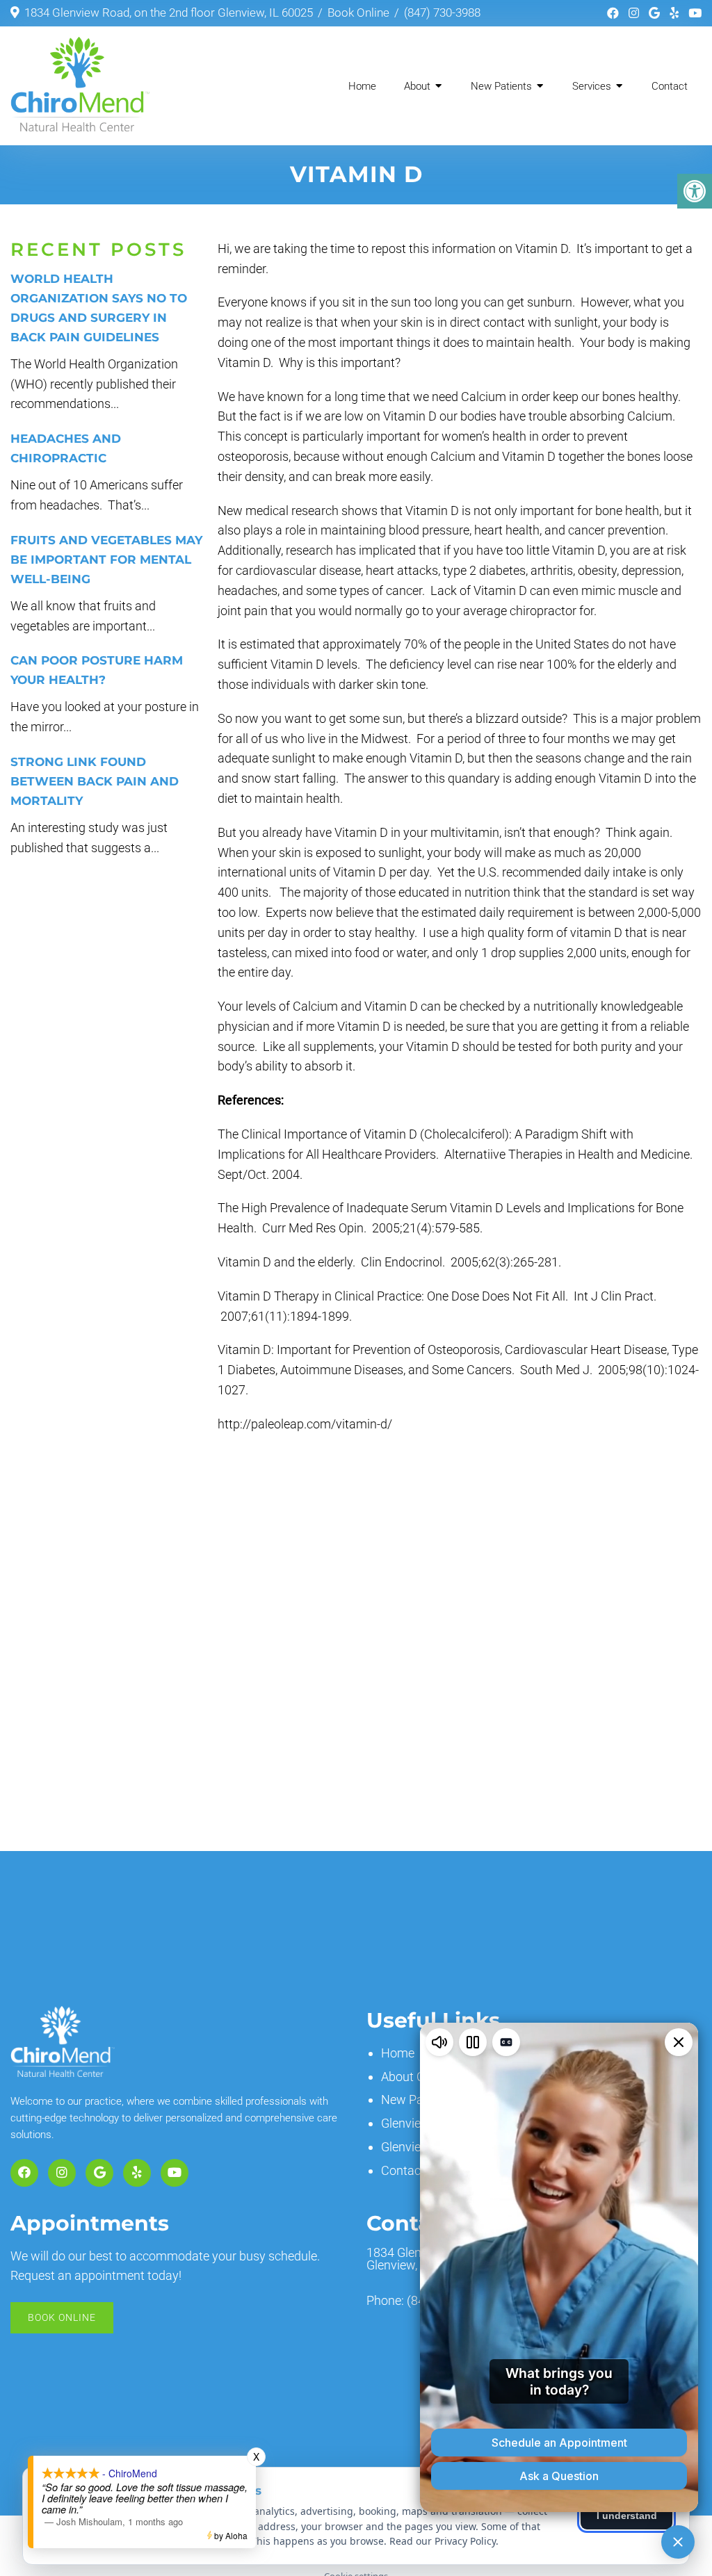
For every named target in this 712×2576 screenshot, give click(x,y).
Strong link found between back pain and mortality (95, 781)
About (417, 86)
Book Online (358, 13)
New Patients (501, 86)
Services (592, 86)
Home (362, 86)
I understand (627, 2516)
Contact (670, 86)
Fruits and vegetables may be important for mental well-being (106, 560)
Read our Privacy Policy (443, 2541)
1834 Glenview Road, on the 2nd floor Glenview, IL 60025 (169, 13)
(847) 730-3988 (442, 13)
